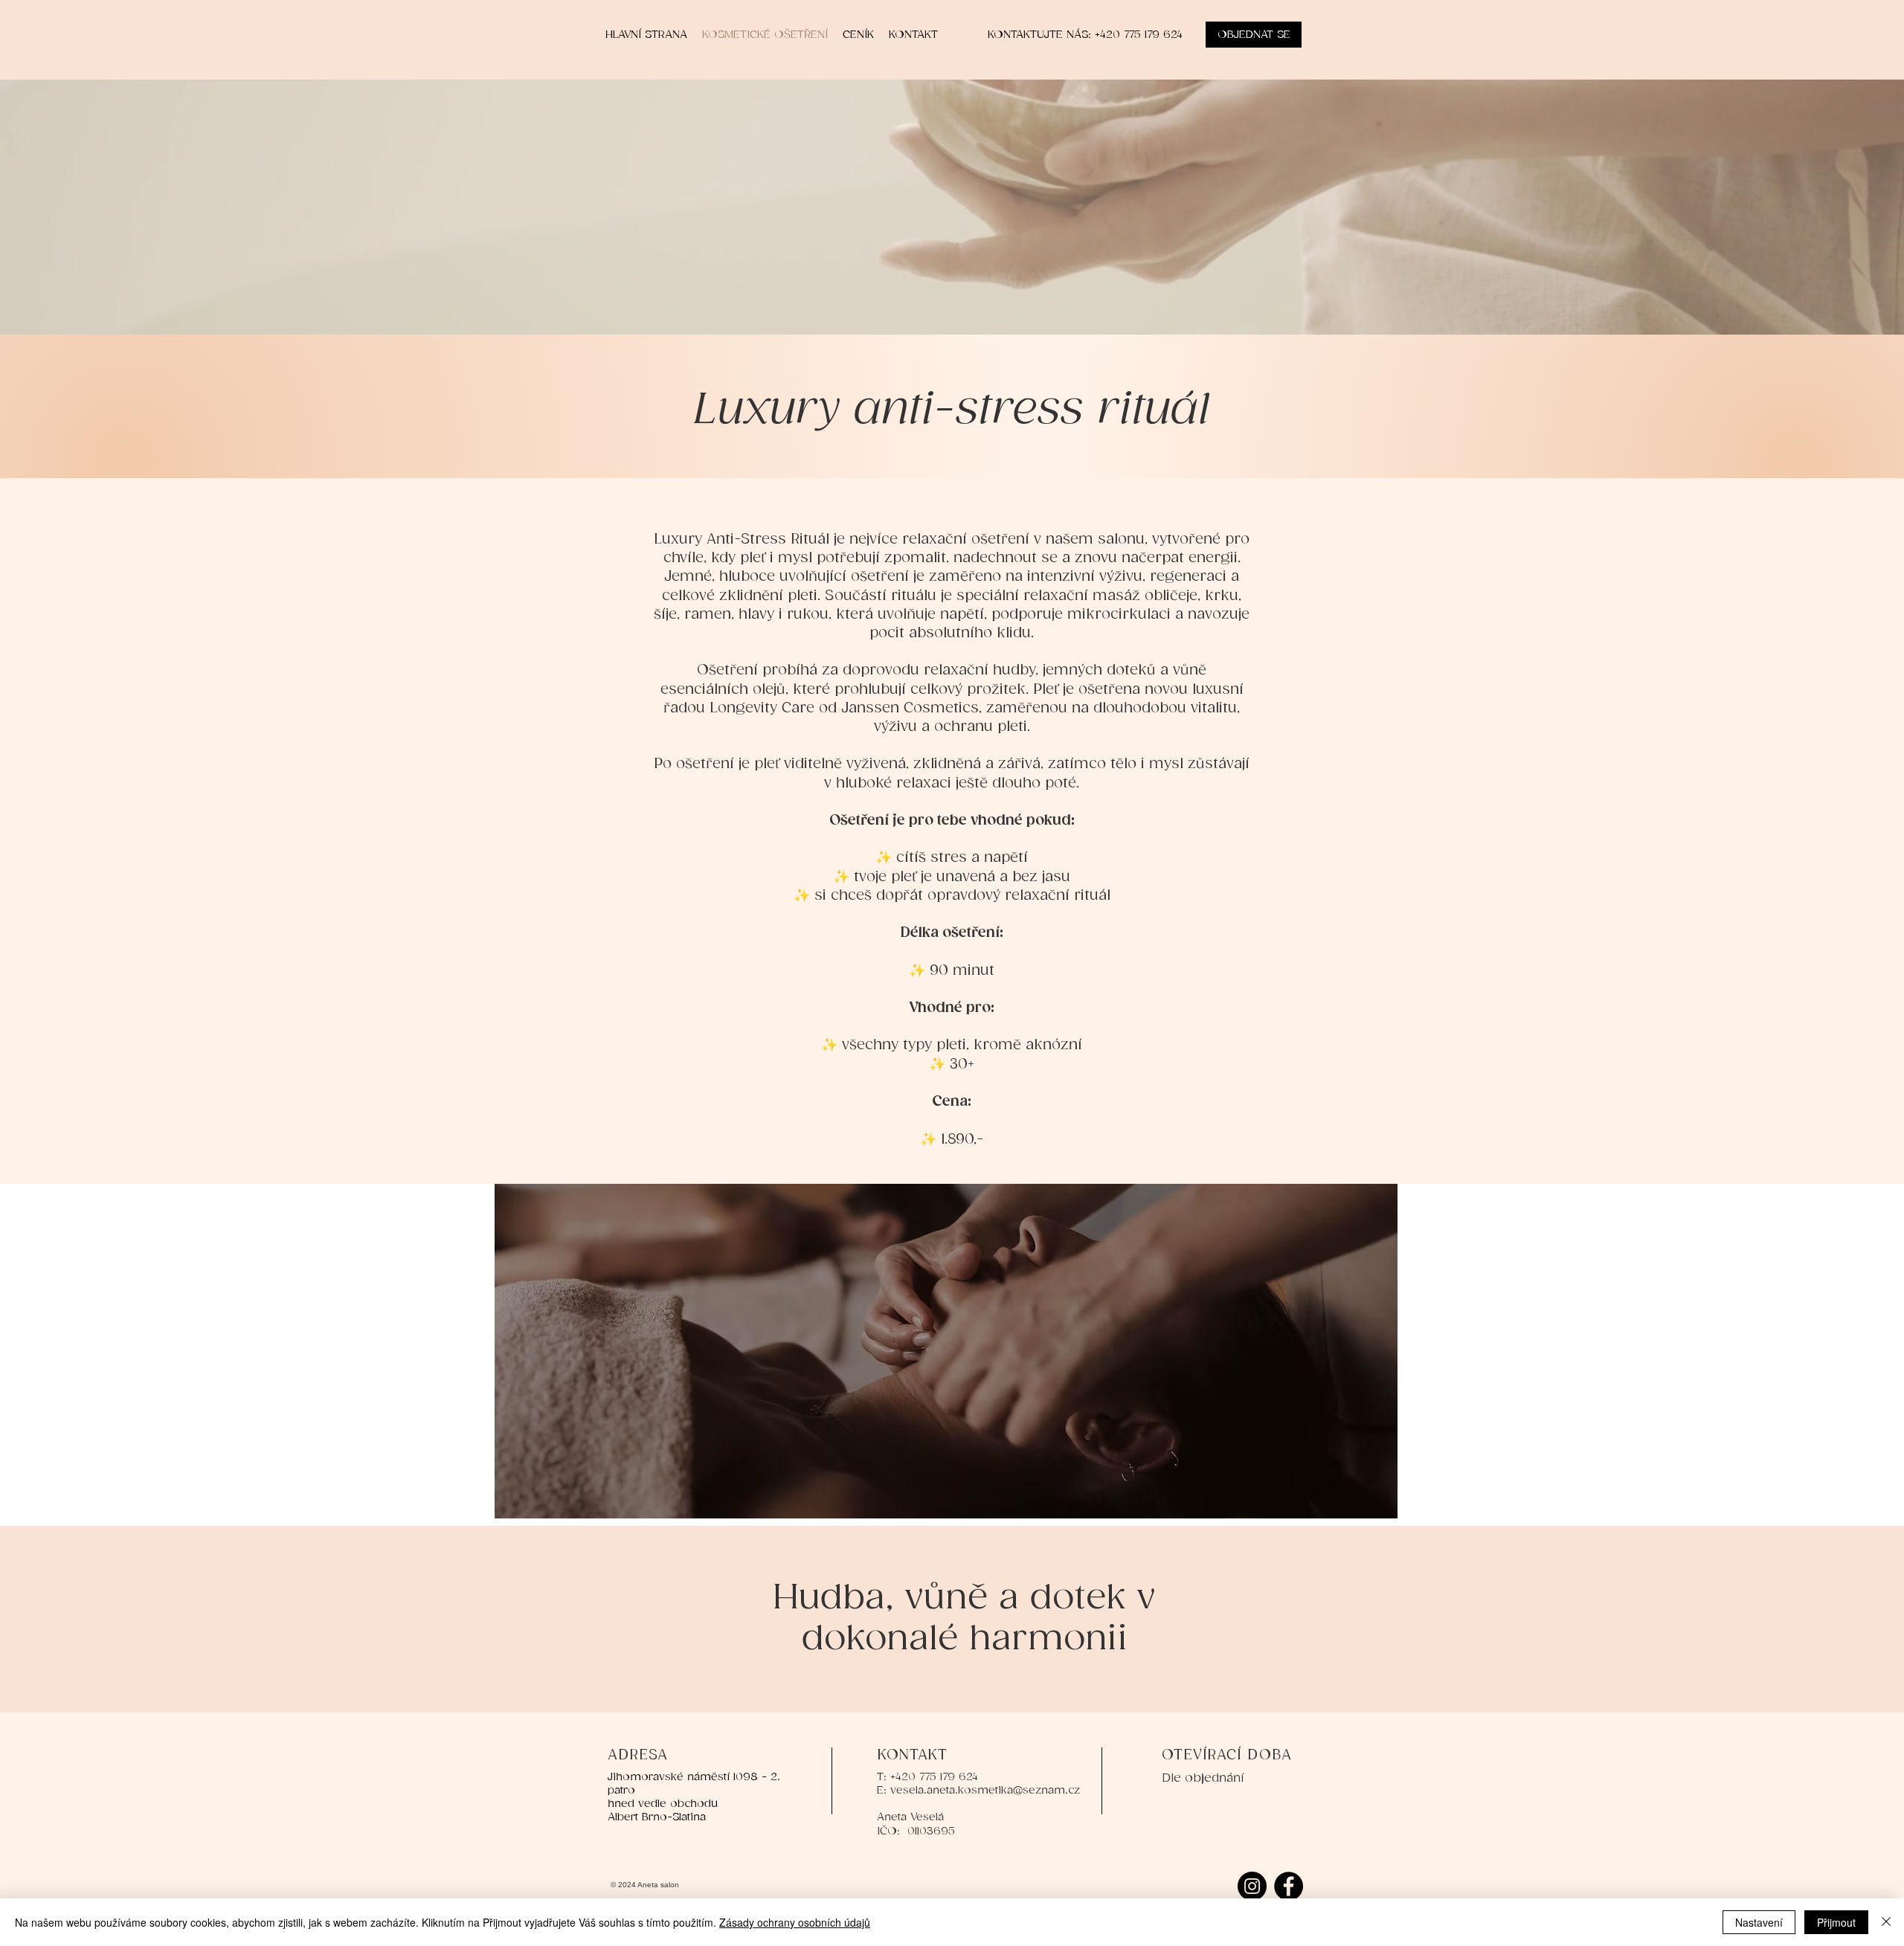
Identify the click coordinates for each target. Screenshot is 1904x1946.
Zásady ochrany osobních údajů (795, 1922)
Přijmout (1836, 1922)
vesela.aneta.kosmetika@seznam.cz (985, 1790)
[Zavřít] (1886, 1922)
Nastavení (1759, 1922)
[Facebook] (1289, 1886)
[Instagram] (1252, 1886)
